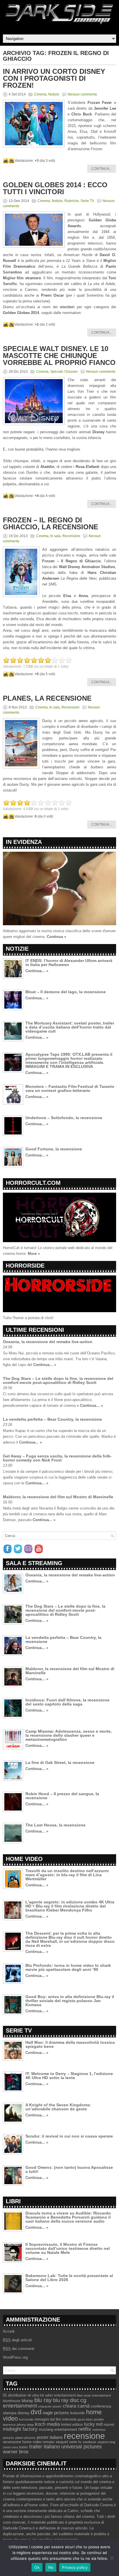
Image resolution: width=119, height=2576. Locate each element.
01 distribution (15, 2395)
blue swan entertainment (94, 2395)
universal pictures (81, 2447)
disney (24, 2413)
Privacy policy (75, 2567)
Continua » (56, 937)
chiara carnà (76, 2406)
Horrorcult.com (33, 1183)
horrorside (26, 2419)
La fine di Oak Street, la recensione (60, 1762)
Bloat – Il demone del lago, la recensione (66, 992)
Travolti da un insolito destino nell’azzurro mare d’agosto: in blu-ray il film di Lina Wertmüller (67, 1875)
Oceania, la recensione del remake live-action (48, 1342)
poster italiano (50, 2437)
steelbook (89, 2442)
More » (34, 1254)
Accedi (9, 2331)
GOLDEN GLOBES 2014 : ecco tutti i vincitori (55, 188)
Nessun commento (82, 94)
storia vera (10, 2447)
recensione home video (22, 2442)
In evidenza (24, 842)
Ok (37, 2567)
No (51, 2567)
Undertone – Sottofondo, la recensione (64, 1118)
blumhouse (12, 2401)
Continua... (102, 169)
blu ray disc (66, 2400)
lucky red (93, 2424)
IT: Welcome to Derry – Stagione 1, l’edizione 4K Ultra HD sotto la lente (69, 2076)
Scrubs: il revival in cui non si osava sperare (69, 2136)
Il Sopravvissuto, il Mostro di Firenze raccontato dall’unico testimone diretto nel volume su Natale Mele (68, 2248)
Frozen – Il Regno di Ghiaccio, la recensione (51, 523)
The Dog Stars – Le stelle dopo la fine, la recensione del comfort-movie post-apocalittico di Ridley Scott (58, 1380)
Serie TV (87, 201)
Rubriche (72, 201)
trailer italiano (45, 2447)
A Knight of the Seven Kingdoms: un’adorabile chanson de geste (58, 2107)
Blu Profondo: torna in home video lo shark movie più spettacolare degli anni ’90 (68, 1967)
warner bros (16, 2452)
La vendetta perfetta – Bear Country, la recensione (52, 1419)
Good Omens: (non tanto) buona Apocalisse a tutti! (69, 2169)
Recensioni (71, 536)
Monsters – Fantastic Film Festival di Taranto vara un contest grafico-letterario (70, 1088)
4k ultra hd (36, 2395)
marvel (109, 2425)
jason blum (85, 2419)
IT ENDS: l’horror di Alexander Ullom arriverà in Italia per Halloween (69, 963)
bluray (27, 2401)
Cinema (40, 94)
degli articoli (17, 2340)
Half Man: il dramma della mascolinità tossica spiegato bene (70, 2044)
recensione (84, 2436)
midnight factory (20, 2429)
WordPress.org (15, 2357)
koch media (47, 2424)
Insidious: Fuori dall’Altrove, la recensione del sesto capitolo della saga (67, 1702)
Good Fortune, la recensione (54, 1149)
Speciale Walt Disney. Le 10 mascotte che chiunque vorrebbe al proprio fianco (59, 356)
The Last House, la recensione (55, 1825)
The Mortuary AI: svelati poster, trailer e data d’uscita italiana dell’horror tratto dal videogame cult (70, 1027)
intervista (69, 2419)
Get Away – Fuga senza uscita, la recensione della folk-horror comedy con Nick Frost (57, 1458)
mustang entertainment (58, 2429)
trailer (24, 2447)
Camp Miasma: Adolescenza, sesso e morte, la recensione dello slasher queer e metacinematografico (69, 1735)
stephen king (106, 2442)
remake (49, 2442)
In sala (55, 536)
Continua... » (37, 971)
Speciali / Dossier (64, 372)
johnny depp (25, 2425)
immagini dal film (48, 2419)
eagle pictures (56, 2413)
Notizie (54, 94)
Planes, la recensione (47, 698)
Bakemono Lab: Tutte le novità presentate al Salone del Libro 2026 (69, 2278)
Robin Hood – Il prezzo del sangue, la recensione (62, 1796)
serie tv (75, 2442)
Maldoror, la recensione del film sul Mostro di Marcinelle (58, 1497)
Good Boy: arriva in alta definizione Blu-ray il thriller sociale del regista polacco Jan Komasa (70, 2001)
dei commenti (19, 2349)
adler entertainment (60, 2395)
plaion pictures (25, 2438)
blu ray (43, 2400)
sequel (62, 2442)
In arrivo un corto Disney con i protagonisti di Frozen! (54, 78)
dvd (36, 2412)
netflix (85, 2429)
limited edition (72, 2425)
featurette (78, 2413)
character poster (50, 2406)
